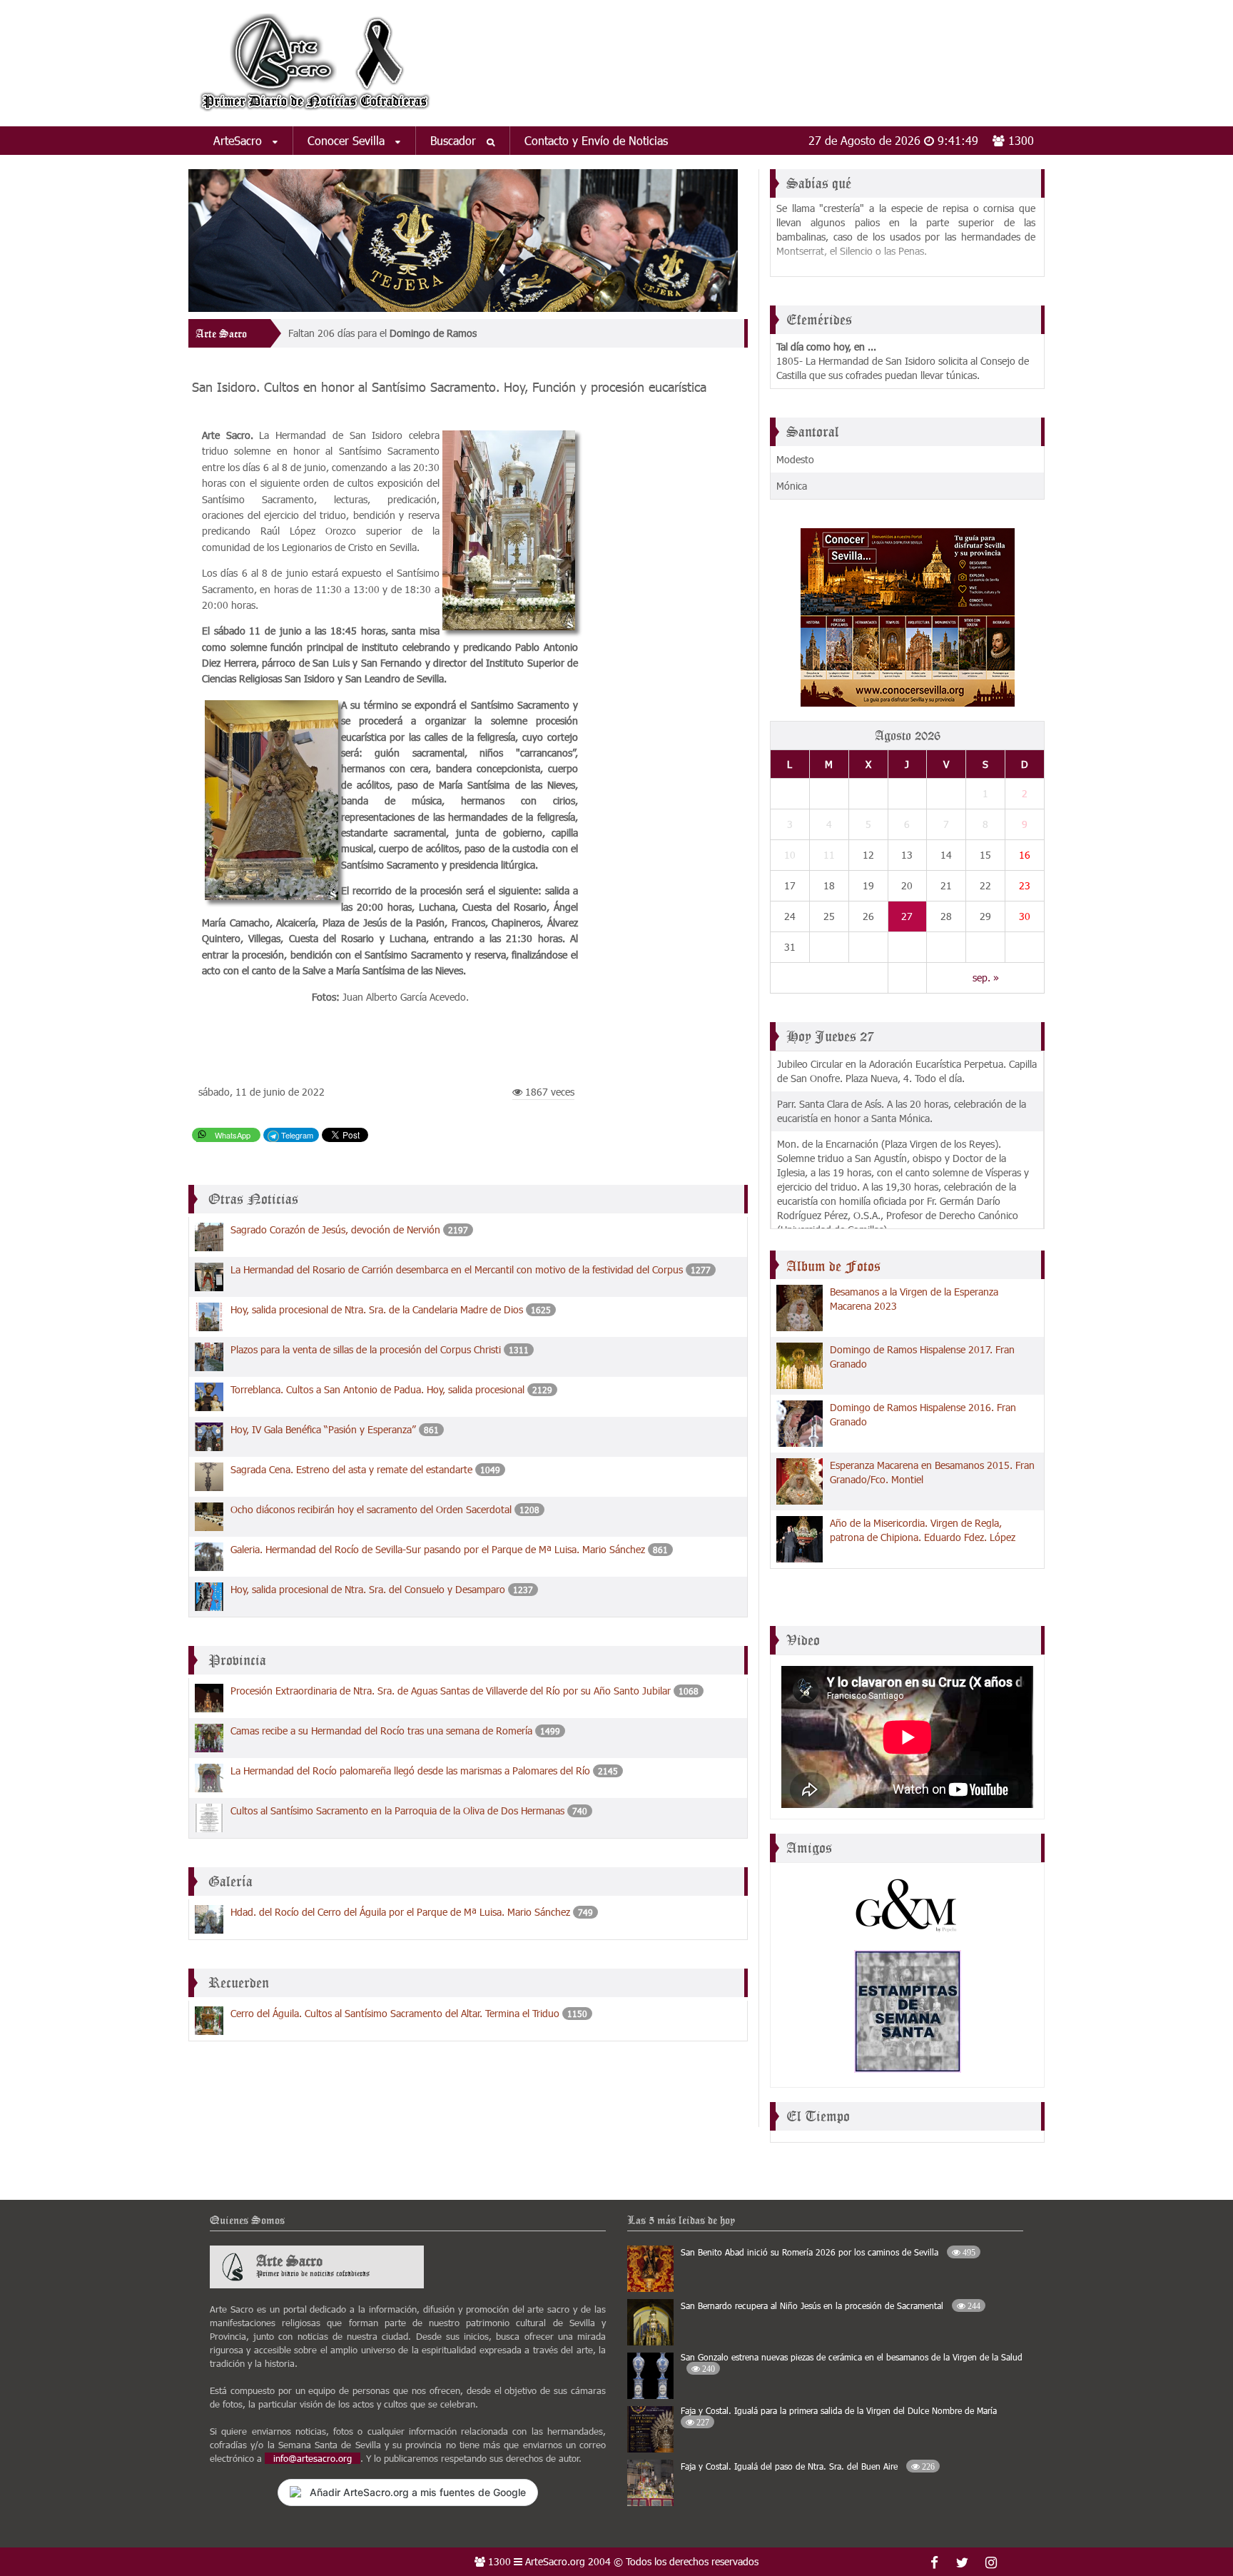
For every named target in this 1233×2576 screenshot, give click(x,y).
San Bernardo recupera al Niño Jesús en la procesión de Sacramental (831, 2305)
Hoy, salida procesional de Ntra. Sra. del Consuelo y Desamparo (368, 1589)
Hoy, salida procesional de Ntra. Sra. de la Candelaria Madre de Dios (377, 1309)
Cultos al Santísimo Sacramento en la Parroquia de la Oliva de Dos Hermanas (397, 1810)
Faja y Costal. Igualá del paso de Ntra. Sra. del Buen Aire (808, 2466)
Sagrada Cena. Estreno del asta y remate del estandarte (351, 1469)
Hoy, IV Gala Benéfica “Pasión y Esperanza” (323, 1429)
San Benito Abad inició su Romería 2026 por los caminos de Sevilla (828, 2252)
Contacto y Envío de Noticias (596, 140)
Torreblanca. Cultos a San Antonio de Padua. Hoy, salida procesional (377, 1389)
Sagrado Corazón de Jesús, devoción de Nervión (335, 1229)
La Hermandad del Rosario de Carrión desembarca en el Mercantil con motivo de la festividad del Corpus (457, 1269)
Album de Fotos (833, 1266)
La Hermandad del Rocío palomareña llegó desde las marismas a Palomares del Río (410, 1771)
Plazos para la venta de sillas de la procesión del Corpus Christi (366, 1349)
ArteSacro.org (555, 2561)
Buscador (455, 140)
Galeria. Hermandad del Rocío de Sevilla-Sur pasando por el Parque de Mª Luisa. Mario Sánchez (438, 1549)
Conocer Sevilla (348, 140)
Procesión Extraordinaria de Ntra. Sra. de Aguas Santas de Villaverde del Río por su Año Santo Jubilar (451, 1691)
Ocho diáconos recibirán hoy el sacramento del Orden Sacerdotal (371, 1509)
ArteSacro (239, 140)
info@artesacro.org (313, 2458)
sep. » (986, 978)
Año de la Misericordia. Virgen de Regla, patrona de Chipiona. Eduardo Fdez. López (923, 1530)
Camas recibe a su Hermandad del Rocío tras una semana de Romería (381, 1731)
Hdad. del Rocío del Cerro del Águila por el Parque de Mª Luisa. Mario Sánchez (400, 1912)
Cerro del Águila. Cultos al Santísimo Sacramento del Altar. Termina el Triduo (395, 2013)
